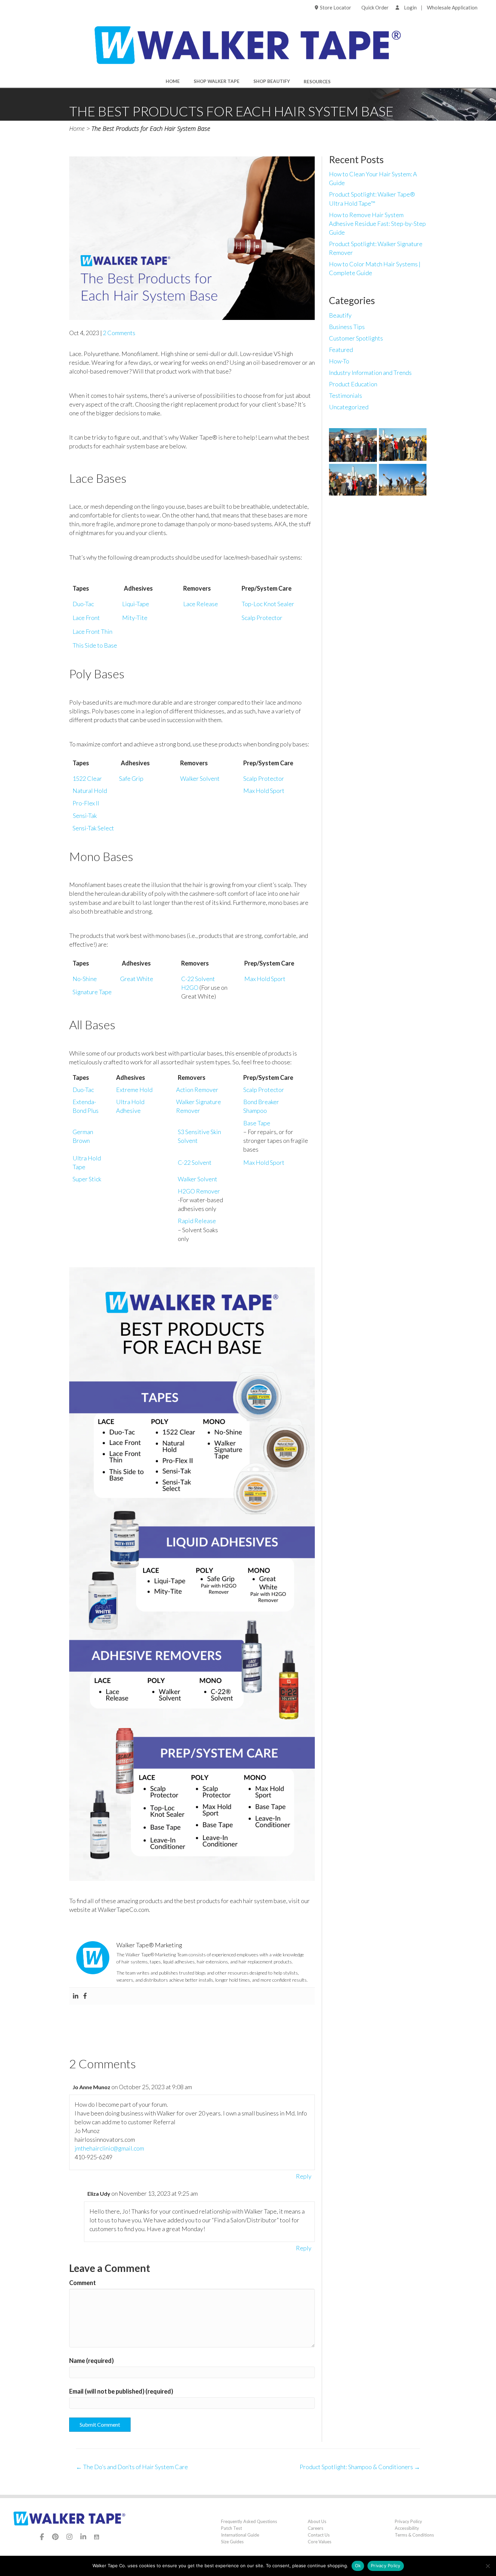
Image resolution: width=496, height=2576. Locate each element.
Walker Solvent (200, 778)
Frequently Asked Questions (249, 2521)
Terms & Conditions (414, 2535)
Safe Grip (131, 778)
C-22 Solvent (198, 979)
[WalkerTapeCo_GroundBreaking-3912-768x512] (353, 480)
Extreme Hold (134, 1090)
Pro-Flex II (86, 803)
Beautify (340, 315)
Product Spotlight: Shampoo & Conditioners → (360, 2467)
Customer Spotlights (356, 338)
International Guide (240, 2535)
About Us (317, 2521)
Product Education (353, 384)
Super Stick (87, 1179)
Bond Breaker (261, 1102)
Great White (137, 979)
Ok (358, 2566)
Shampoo (255, 1111)
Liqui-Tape (136, 604)
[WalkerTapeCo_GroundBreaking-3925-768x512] (403, 480)
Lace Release (201, 604)
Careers (315, 2528)
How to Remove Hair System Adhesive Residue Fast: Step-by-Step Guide (377, 224)
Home (173, 81)
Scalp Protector (262, 618)
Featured (341, 350)
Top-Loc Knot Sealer (268, 604)
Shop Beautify (272, 81)
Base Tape (257, 1123)
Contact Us (319, 2535)
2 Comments (119, 333)
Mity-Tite (135, 618)
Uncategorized (349, 407)
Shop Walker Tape (217, 81)
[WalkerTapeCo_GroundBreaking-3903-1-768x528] (403, 445)
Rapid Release (197, 1221)
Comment (82, 2283)
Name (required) (91, 2361)
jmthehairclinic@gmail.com (109, 2148)
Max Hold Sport (264, 791)
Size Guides (232, 2542)
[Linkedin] (76, 1996)
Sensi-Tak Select (93, 828)
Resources (317, 82)
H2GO (190, 987)
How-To (339, 361)
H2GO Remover (199, 1191)
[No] (488, 2566)
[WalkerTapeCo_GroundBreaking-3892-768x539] (353, 445)
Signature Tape (92, 992)
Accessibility (407, 2528)
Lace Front (86, 618)
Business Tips (347, 327)
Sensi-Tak (85, 816)
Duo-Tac (83, 604)
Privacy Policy (408, 2521)
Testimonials (346, 395)
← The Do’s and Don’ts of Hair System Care (132, 2467)
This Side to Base (95, 645)
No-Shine (85, 979)
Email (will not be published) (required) (121, 2391)
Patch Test (231, 2528)
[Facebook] (85, 1996)
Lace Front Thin (92, 631)
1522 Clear (87, 778)
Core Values (320, 2542)
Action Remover (197, 1090)
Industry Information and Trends (370, 373)
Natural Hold (90, 791)
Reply (304, 2176)
